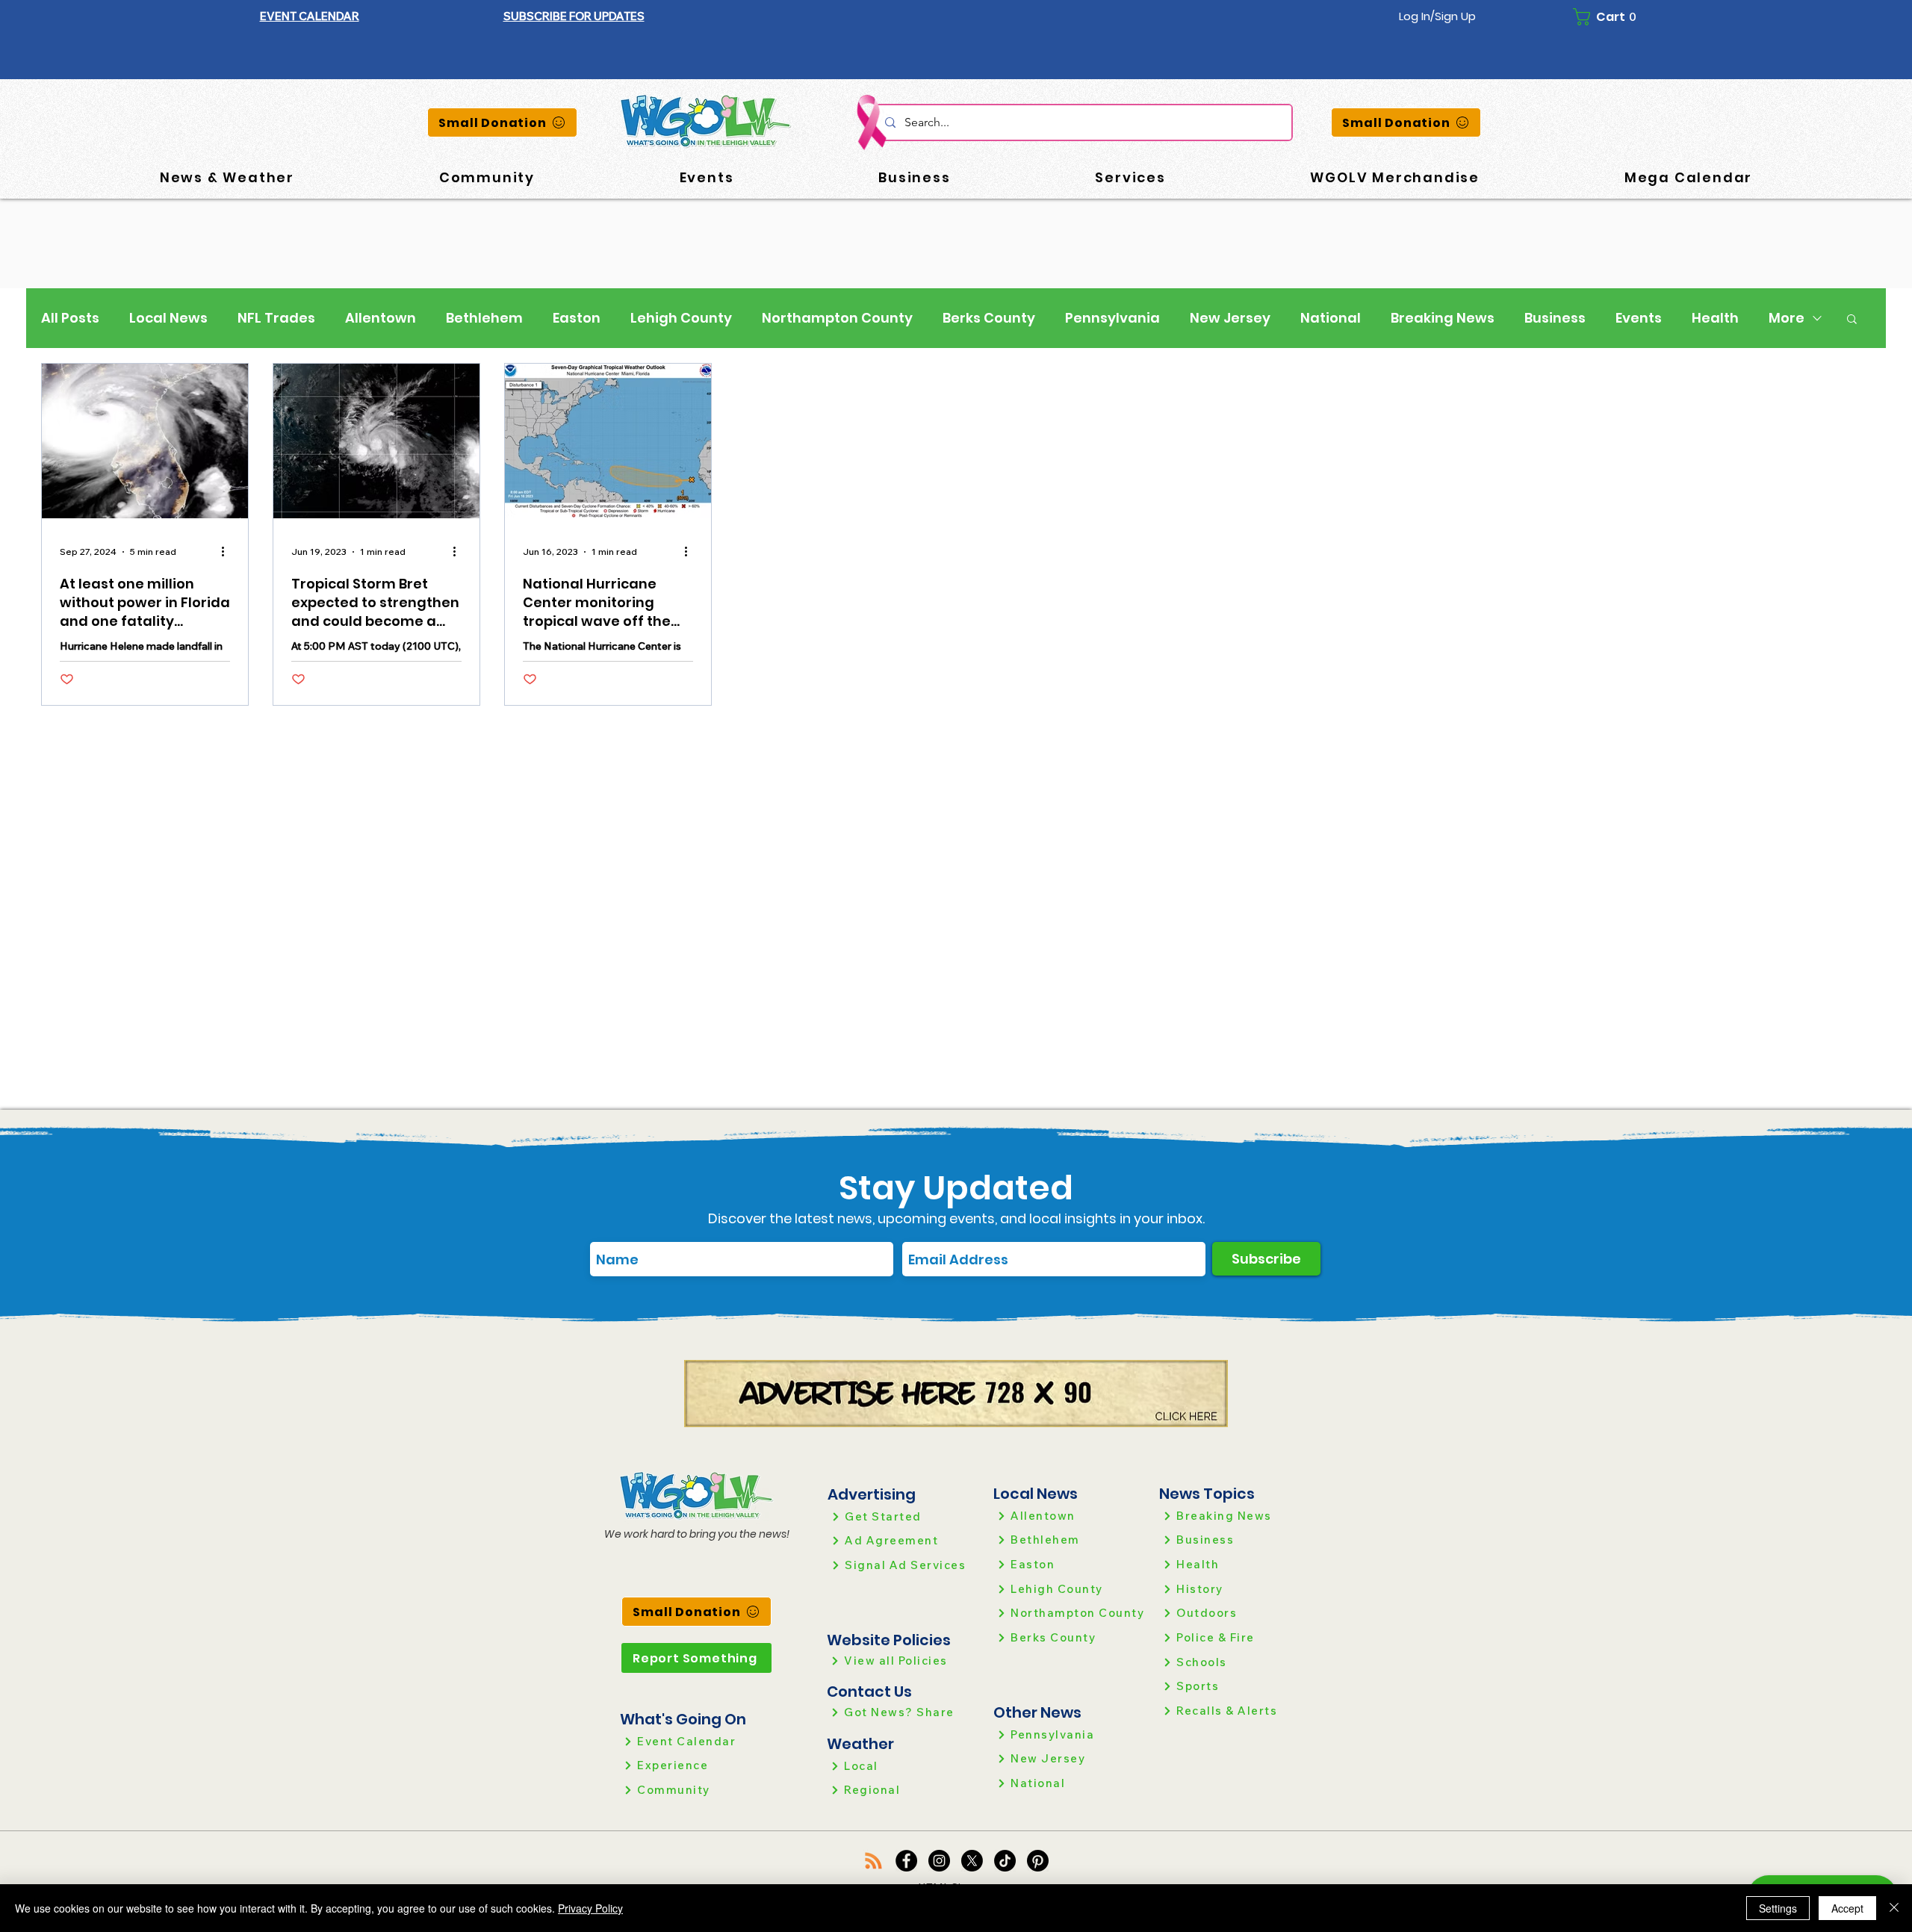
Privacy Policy (590, 1908)
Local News (168, 318)
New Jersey (1230, 318)
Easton (577, 318)
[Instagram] (939, 1861)
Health (1715, 318)
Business (1555, 318)
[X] (972, 1861)
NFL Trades (276, 318)
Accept (1847, 1908)
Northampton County (837, 318)
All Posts (70, 318)
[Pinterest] (1038, 1861)
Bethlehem (484, 318)
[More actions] (228, 552)
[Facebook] (906, 1861)
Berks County (989, 318)
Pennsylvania (1112, 318)
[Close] (1894, 1908)
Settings (1778, 1908)
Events (1639, 318)
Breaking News (1443, 318)
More (1787, 318)
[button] (574, 16)
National (1331, 318)
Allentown (381, 318)
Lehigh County (681, 318)
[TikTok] (1005, 1861)
